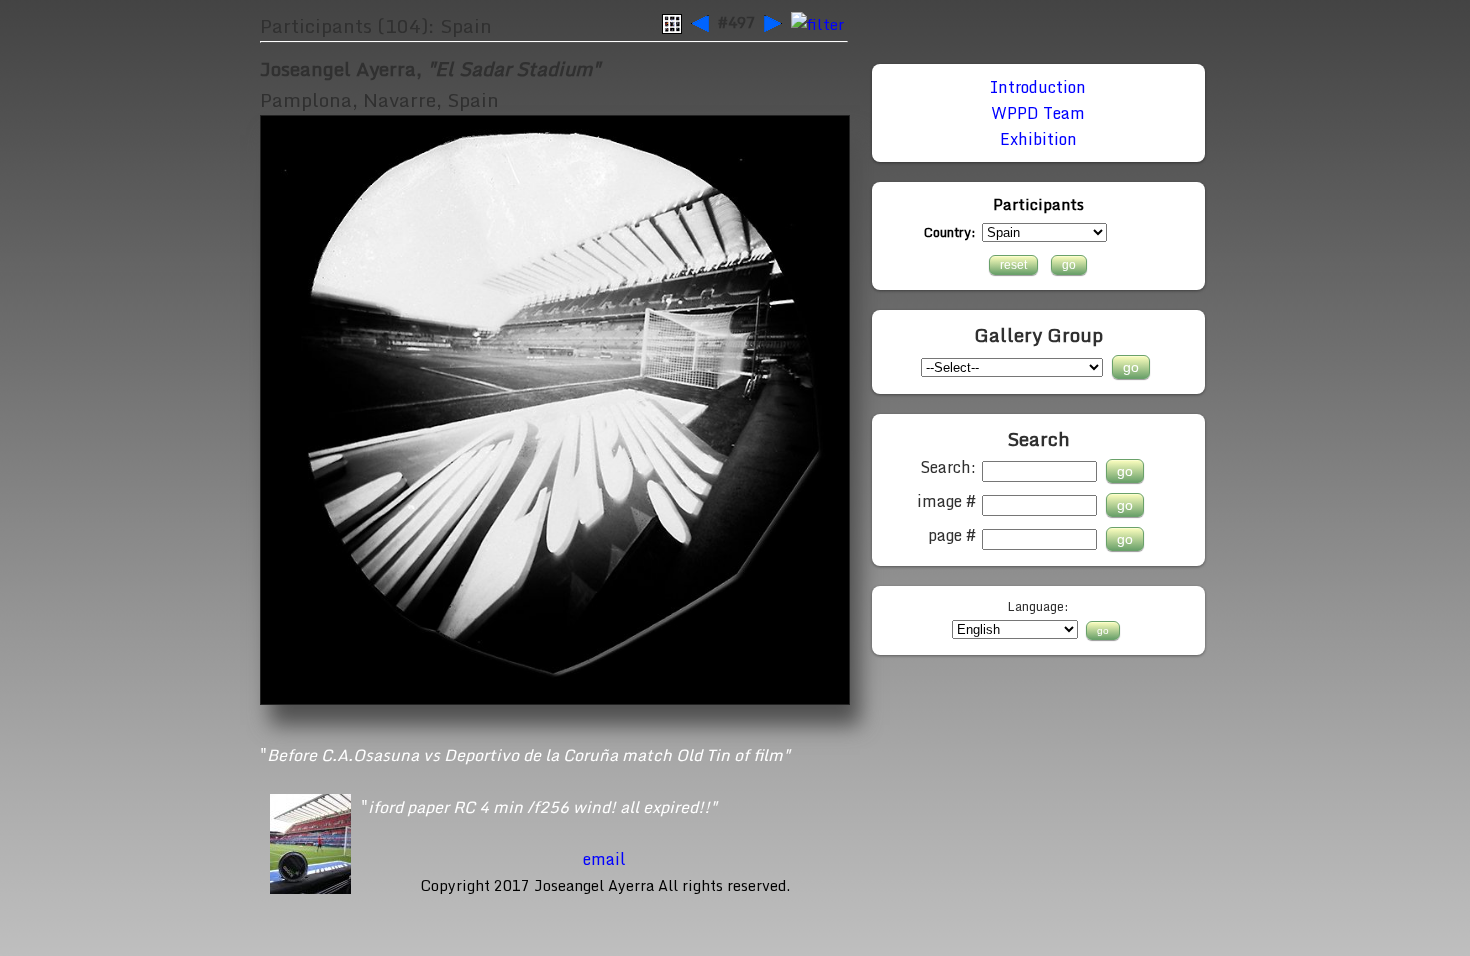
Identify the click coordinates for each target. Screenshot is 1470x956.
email (604, 859)
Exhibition (1038, 139)
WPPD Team (1038, 113)
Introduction (1038, 87)
